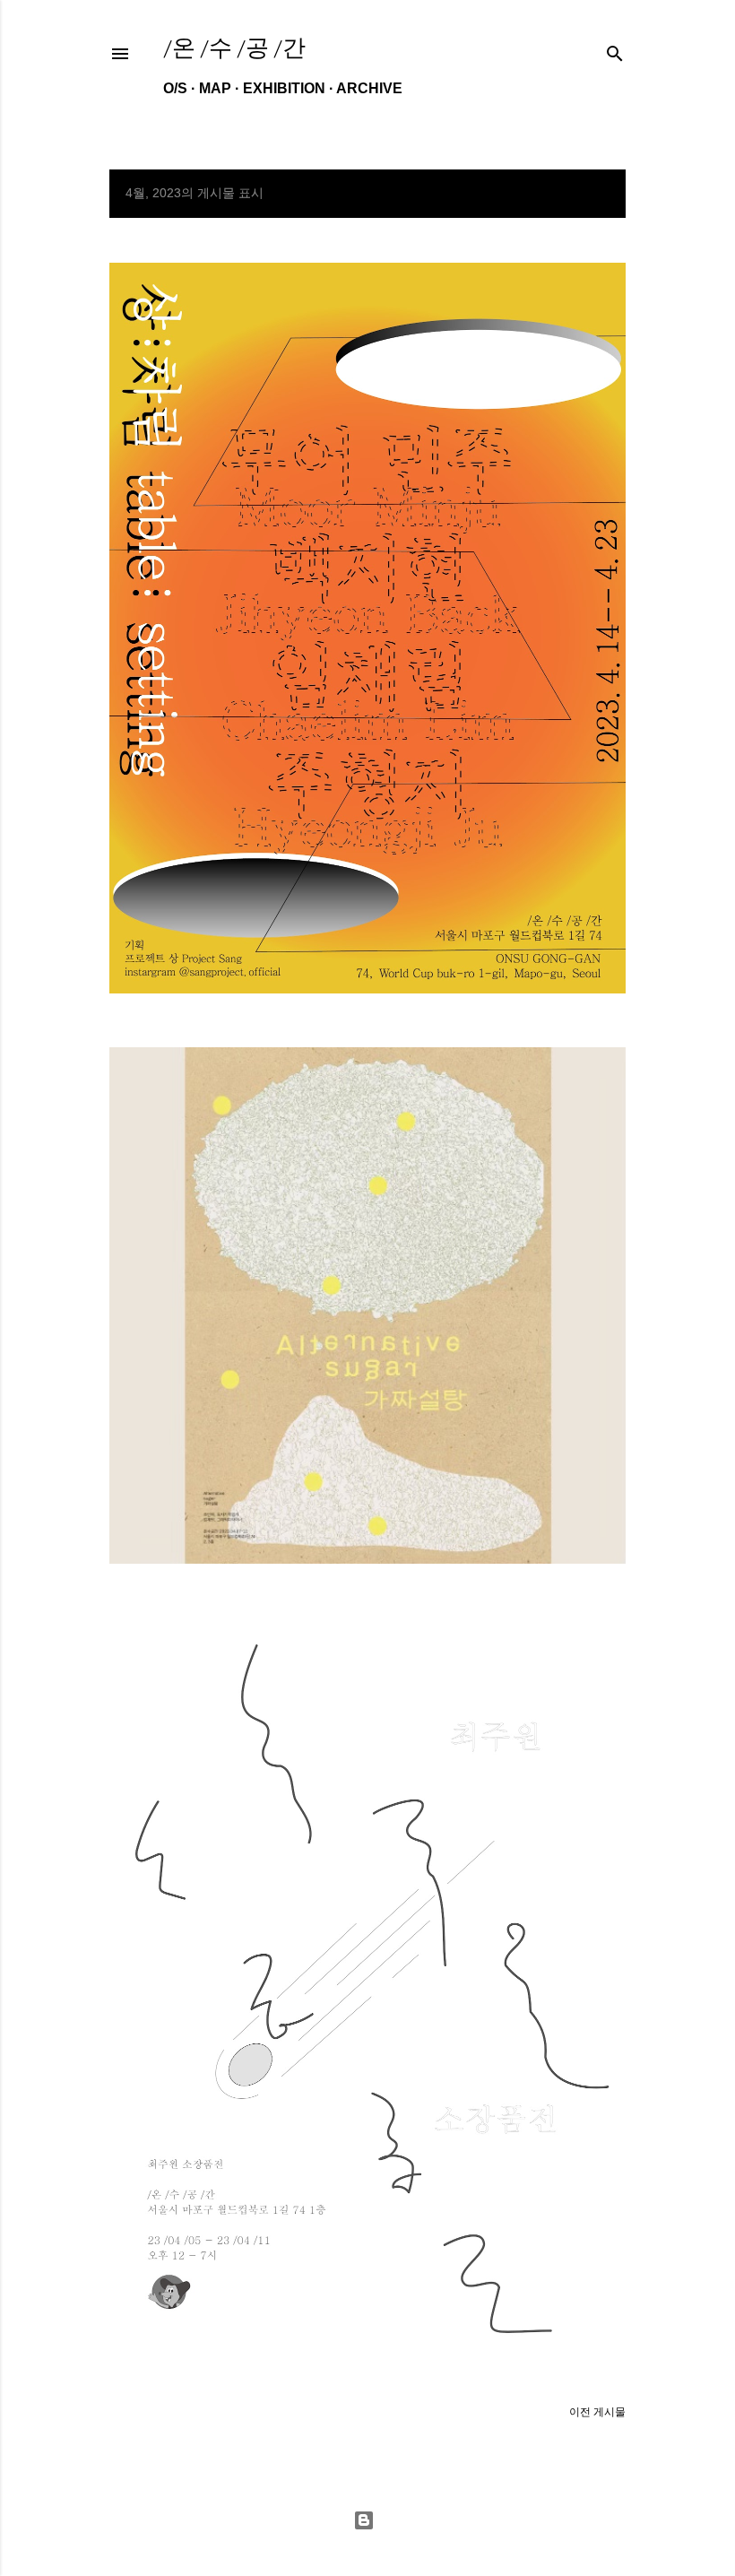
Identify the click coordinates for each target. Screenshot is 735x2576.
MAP (215, 88)
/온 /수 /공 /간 (234, 48)
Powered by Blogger (367, 2520)
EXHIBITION (284, 88)
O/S (175, 88)
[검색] (615, 50)
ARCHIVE (369, 88)
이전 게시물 (597, 2412)
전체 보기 (587, 194)
